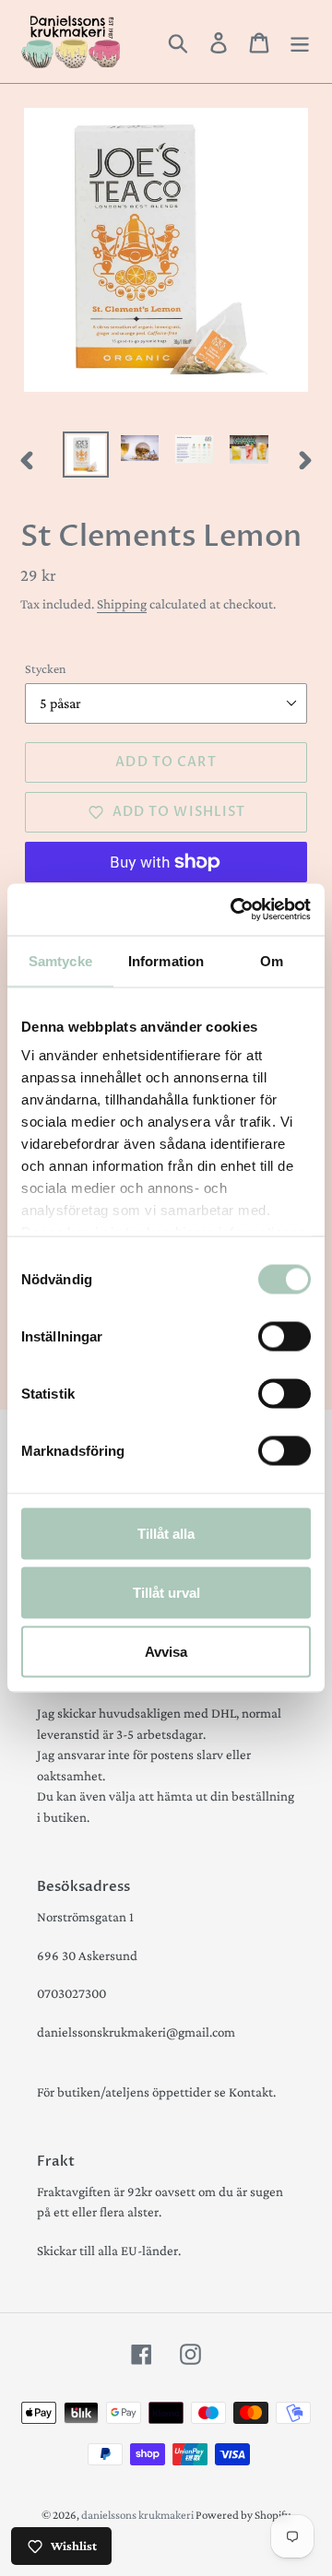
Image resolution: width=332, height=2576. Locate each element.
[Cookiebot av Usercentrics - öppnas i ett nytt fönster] (234, 910)
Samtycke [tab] (60, 960)
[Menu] (300, 41)
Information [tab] (166, 960)
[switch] (285, 1336)
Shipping (122, 604)
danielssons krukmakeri (138, 2515)
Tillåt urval (166, 1592)
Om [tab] (272, 960)
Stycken (46, 668)
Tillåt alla (166, 1533)
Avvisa (166, 1651)
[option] (85, 455)
